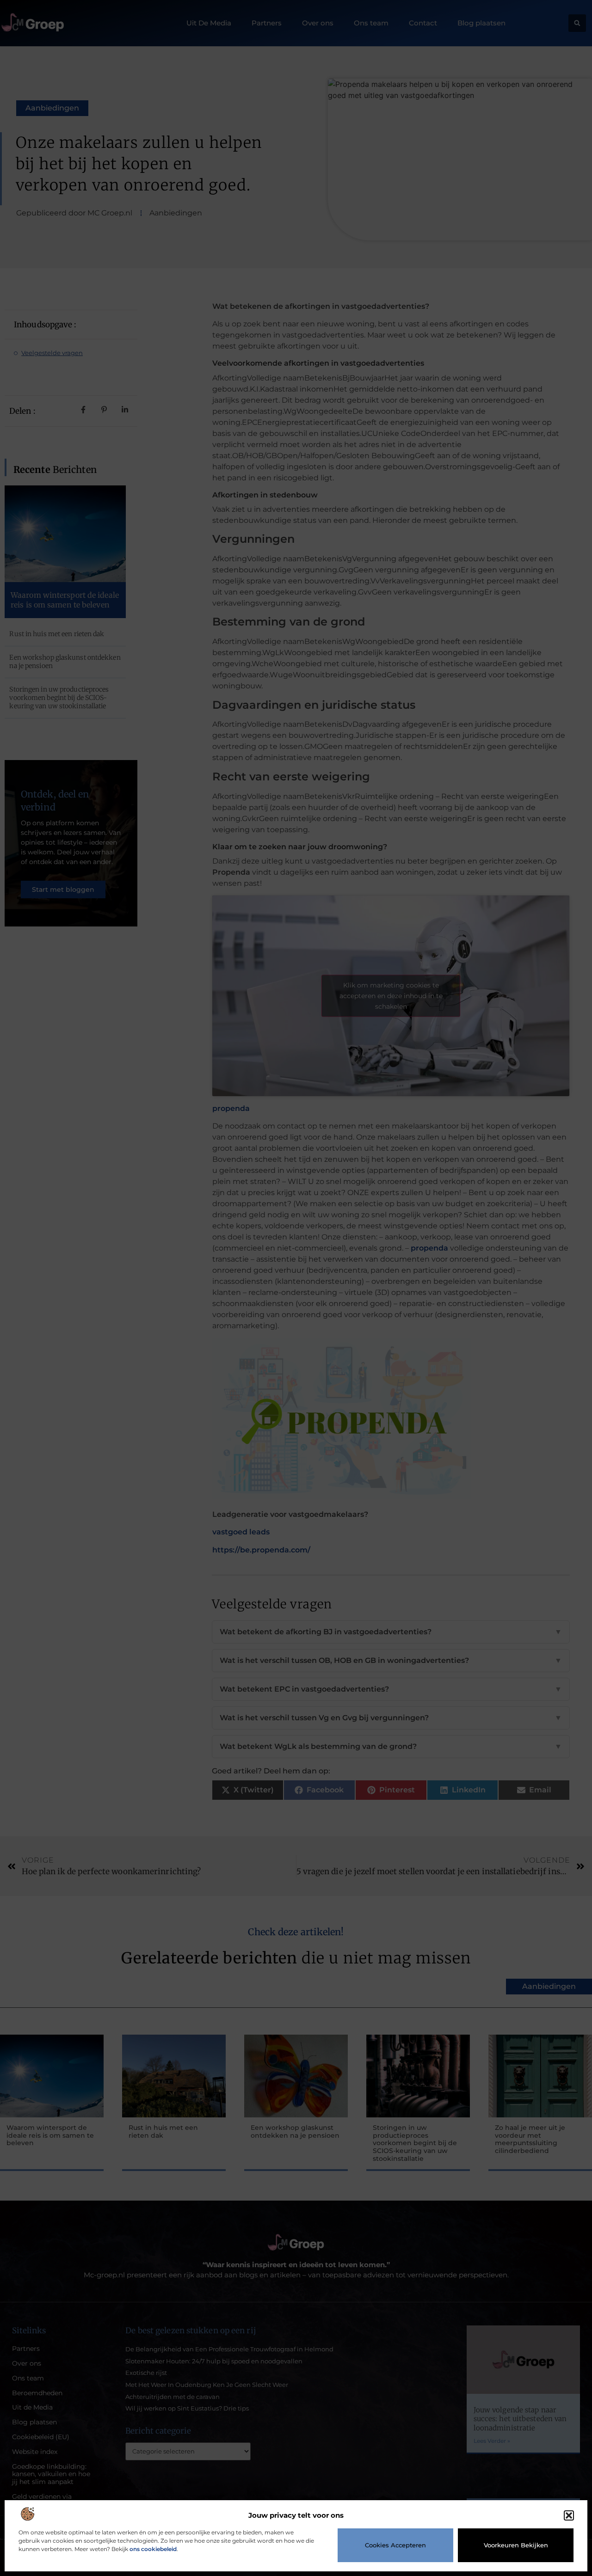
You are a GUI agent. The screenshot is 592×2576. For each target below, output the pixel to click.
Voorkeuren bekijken (516, 2545)
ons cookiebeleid (153, 2549)
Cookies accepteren (395, 2545)
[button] (569, 2515)
